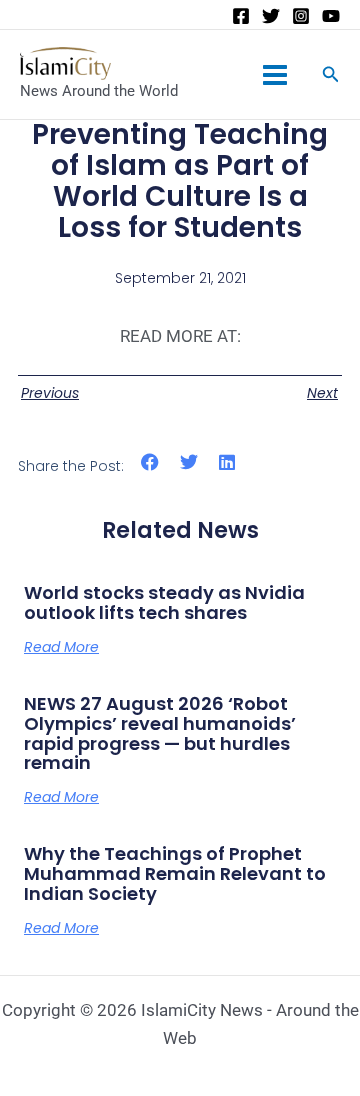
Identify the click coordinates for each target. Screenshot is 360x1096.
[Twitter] (271, 16)
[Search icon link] (331, 76)
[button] (150, 462)
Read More (61, 647)
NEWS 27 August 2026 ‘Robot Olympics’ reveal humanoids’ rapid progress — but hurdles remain (160, 733)
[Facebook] (241, 16)
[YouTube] (331, 16)
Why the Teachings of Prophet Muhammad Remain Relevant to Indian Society (175, 873)
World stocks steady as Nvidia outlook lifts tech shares (164, 602)
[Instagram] (301, 16)
